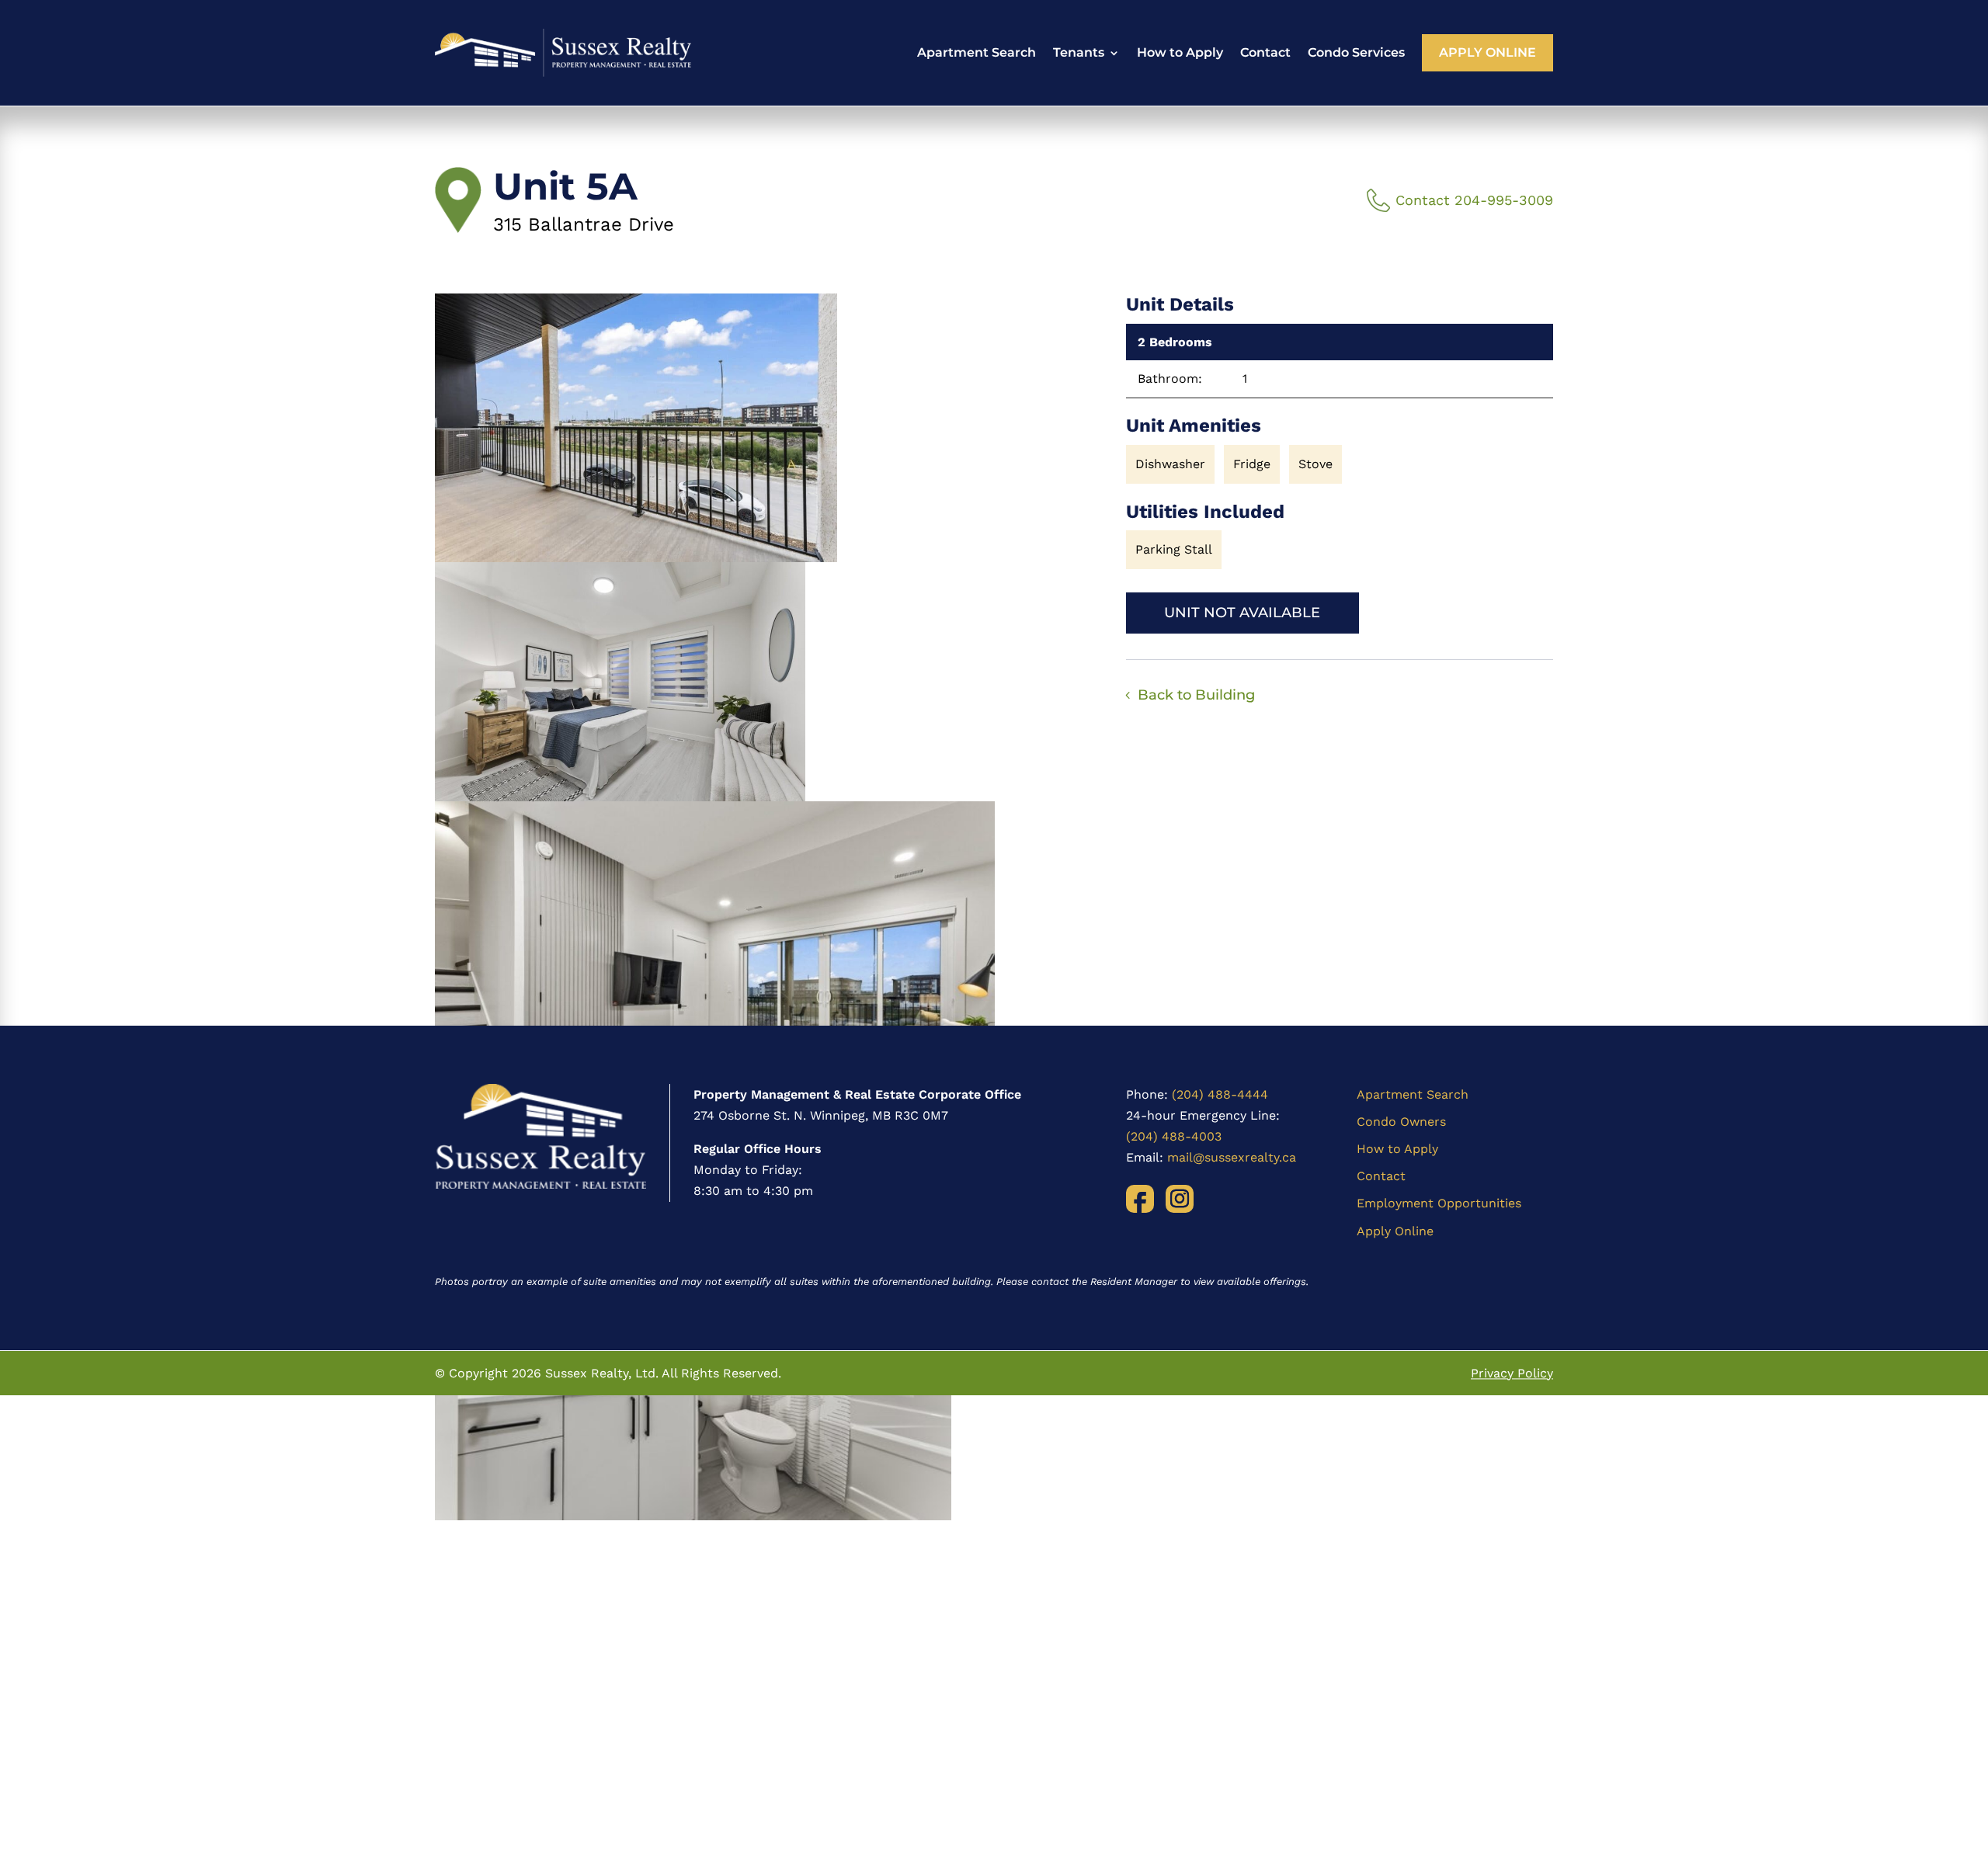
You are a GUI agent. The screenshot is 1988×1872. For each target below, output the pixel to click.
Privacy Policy (1512, 1373)
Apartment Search (977, 52)
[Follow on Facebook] (1140, 1199)
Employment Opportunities (1439, 1203)
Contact (1265, 52)
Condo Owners (1401, 1122)
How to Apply (1180, 52)
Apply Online (1488, 52)
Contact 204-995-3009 (1474, 200)
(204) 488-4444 (1220, 1094)
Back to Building (1196, 695)
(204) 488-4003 (1174, 1136)
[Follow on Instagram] (1180, 1199)
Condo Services (1356, 52)
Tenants (1079, 52)
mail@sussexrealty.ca (1232, 1157)
